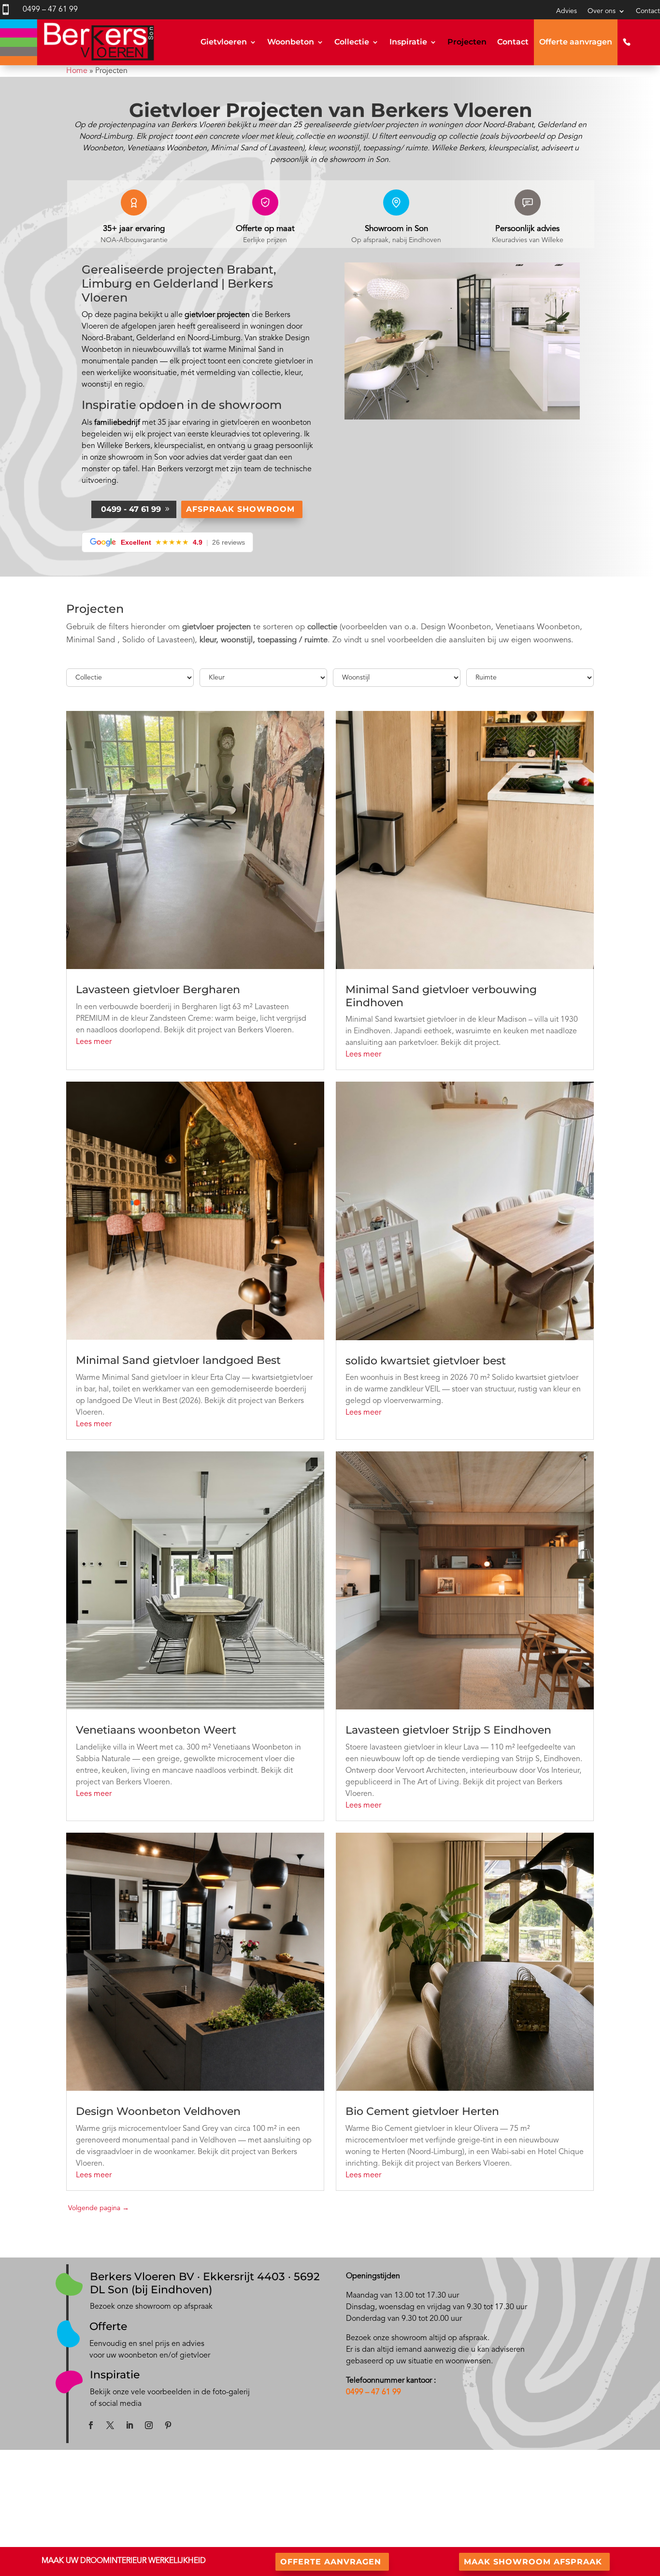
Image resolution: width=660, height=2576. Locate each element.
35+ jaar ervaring (134, 229)
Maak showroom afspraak (533, 2562)
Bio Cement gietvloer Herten (422, 2111)
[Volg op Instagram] (149, 2425)
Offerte (108, 2326)
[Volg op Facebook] (91, 2425)
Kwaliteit (500, 2505)
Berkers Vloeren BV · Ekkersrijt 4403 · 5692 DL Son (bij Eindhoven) (205, 2283)
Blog (337, 2505)
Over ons (602, 11)
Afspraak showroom (240, 509)
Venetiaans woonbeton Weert (156, 1730)
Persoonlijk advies (527, 229)
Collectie (352, 42)
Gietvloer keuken (199, 2517)
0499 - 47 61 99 (131, 509)
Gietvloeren (224, 42)
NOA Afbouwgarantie (518, 2516)
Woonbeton (291, 42)
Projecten (467, 42)
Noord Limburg (127, 2540)
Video (339, 2529)
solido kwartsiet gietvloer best (426, 1361)
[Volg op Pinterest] (168, 2425)
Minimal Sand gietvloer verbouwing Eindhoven (441, 996)
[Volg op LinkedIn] (129, 2425)
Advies (567, 11)
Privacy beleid (507, 2540)
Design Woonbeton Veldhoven (158, 2111)
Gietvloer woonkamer (205, 2529)
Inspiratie (408, 42)
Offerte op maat (265, 229)
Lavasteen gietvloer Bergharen (158, 990)
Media (339, 2517)
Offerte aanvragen (576, 42)
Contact (648, 11)
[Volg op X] (110, 2425)
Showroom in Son (396, 229)
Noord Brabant (71, 2540)
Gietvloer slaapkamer (205, 2540)
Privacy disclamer (512, 2528)
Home (77, 71)
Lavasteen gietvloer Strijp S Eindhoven (448, 1730)
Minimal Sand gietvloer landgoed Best (178, 1360)
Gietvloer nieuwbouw (205, 2505)
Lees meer (94, 1042)
